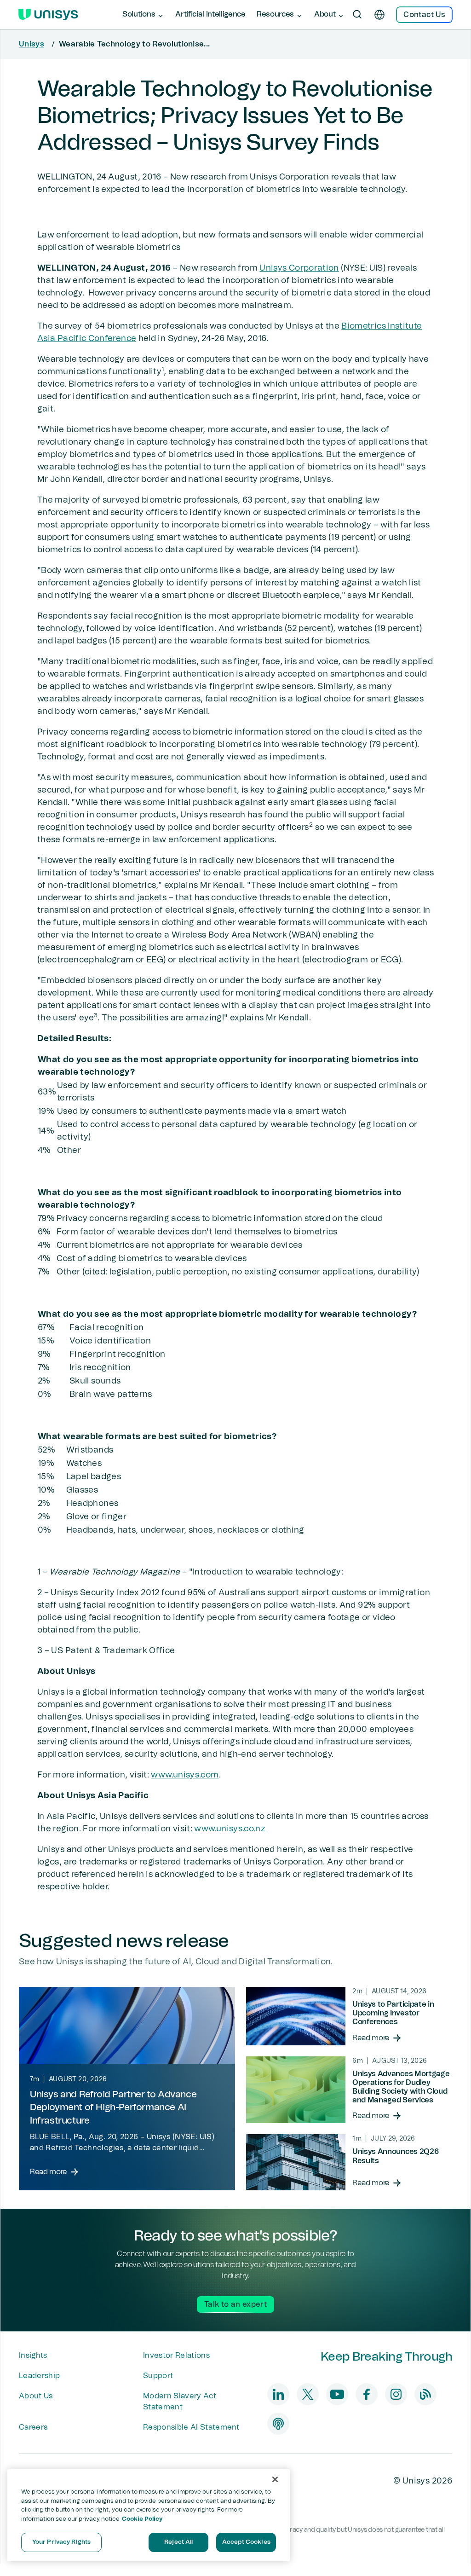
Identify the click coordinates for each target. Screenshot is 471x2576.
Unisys (32, 44)
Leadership (39, 2376)
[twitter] (308, 2394)
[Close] (275, 2479)
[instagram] (396, 2394)
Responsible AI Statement (191, 2427)
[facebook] (367, 2394)
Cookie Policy (142, 2519)
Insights (33, 2356)
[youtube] (337, 2394)
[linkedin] (278, 2394)
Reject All (178, 2542)
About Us (36, 2396)
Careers (33, 2427)
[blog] (425, 2394)
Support (158, 2376)
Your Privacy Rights (61, 2542)
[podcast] (278, 2424)
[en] (379, 15)
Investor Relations (176, 2356)
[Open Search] (357, 15)
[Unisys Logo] (48, 15)
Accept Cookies (246, 2542)
